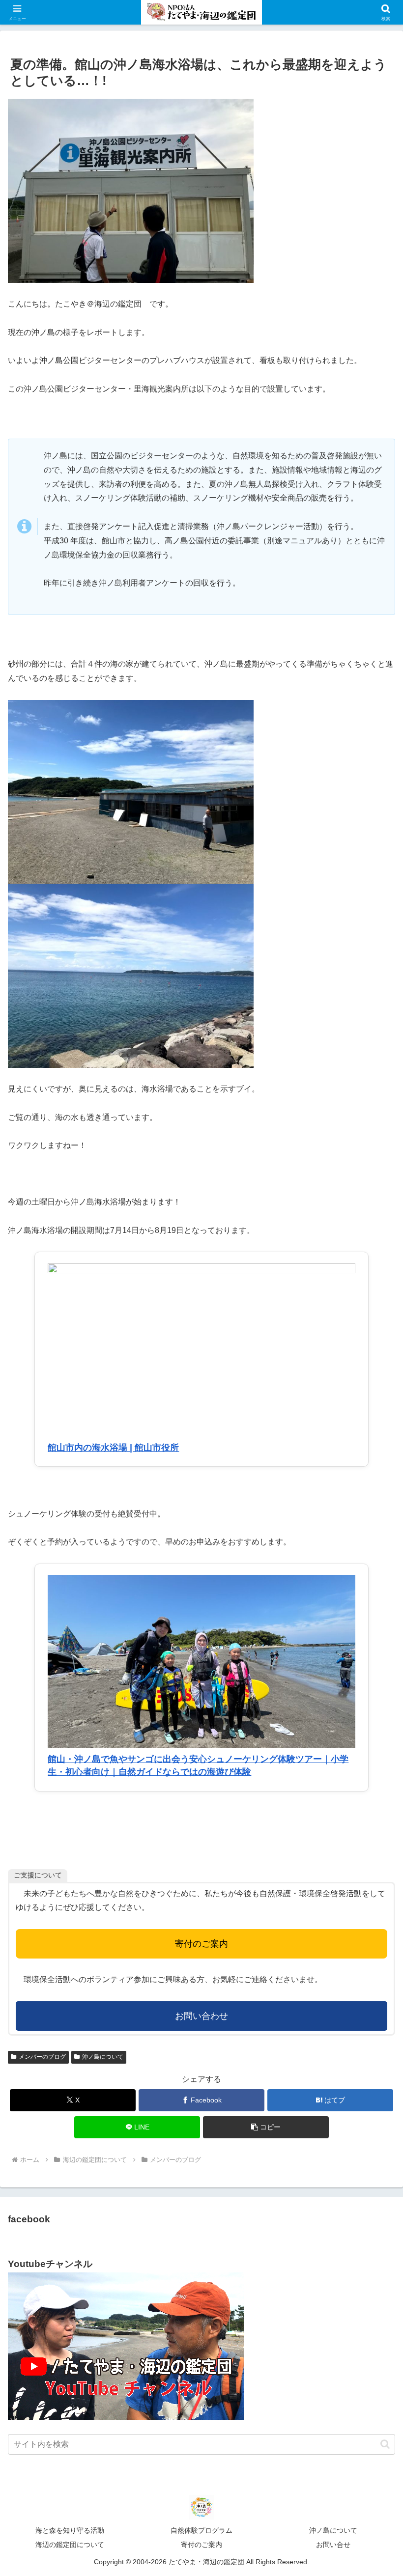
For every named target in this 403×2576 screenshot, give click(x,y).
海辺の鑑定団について (70, 2545)
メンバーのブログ (42, 2057)
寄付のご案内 (201, 1944)
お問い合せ (333, 2545)
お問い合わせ (201, 2016)
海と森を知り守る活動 (70, 2530)
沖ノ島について (103, 2057)
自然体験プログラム (201, 2530)
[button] (266, 2127)
